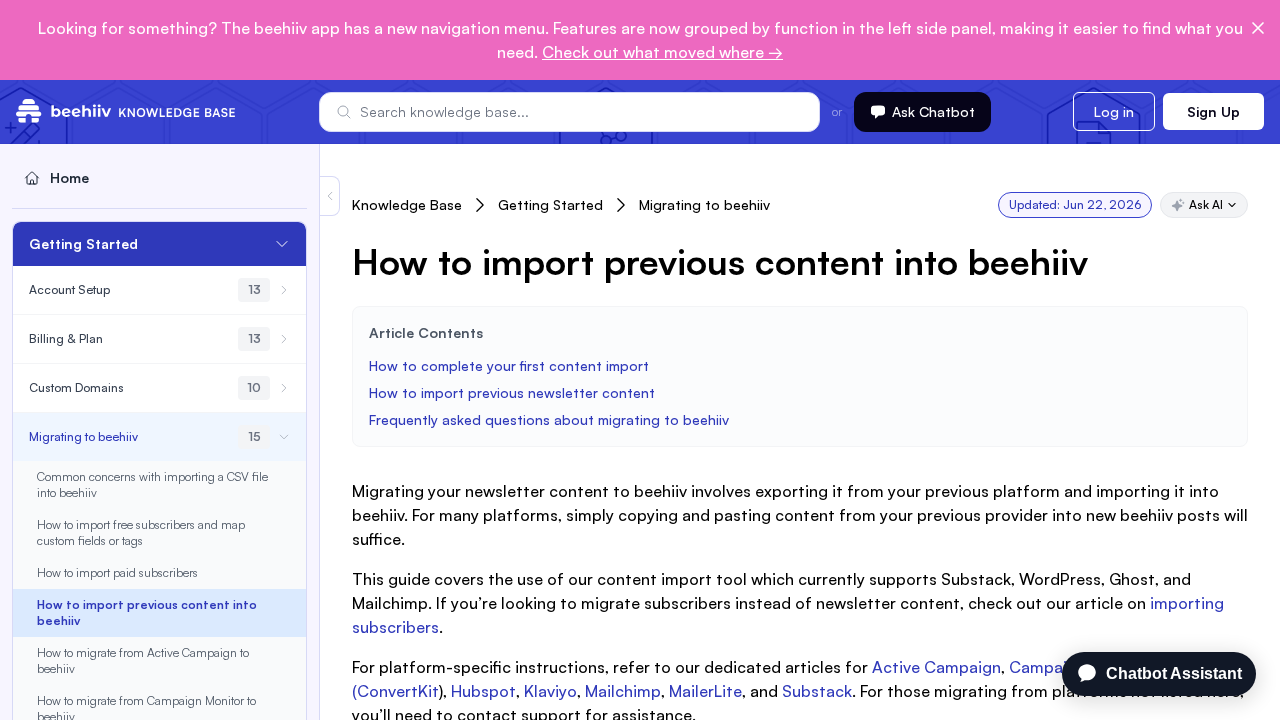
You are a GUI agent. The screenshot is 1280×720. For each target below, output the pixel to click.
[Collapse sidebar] (330, 196)
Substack (817, 691)
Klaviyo (550, 691)
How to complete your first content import (511, 365)
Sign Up (1213, 111)
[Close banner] (1258, 28)
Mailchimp (623, 691)
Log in (1114, 111)
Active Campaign (936, 667)
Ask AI (1206, 204)
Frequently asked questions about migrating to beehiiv (549, 419)
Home (69, 177)
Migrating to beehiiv (704, 204)
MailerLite (705, 691)
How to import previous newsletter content (512, 392)
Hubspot (483, 691)
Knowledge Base (407, 204)
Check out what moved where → (662, 52)
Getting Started (550, 204)
